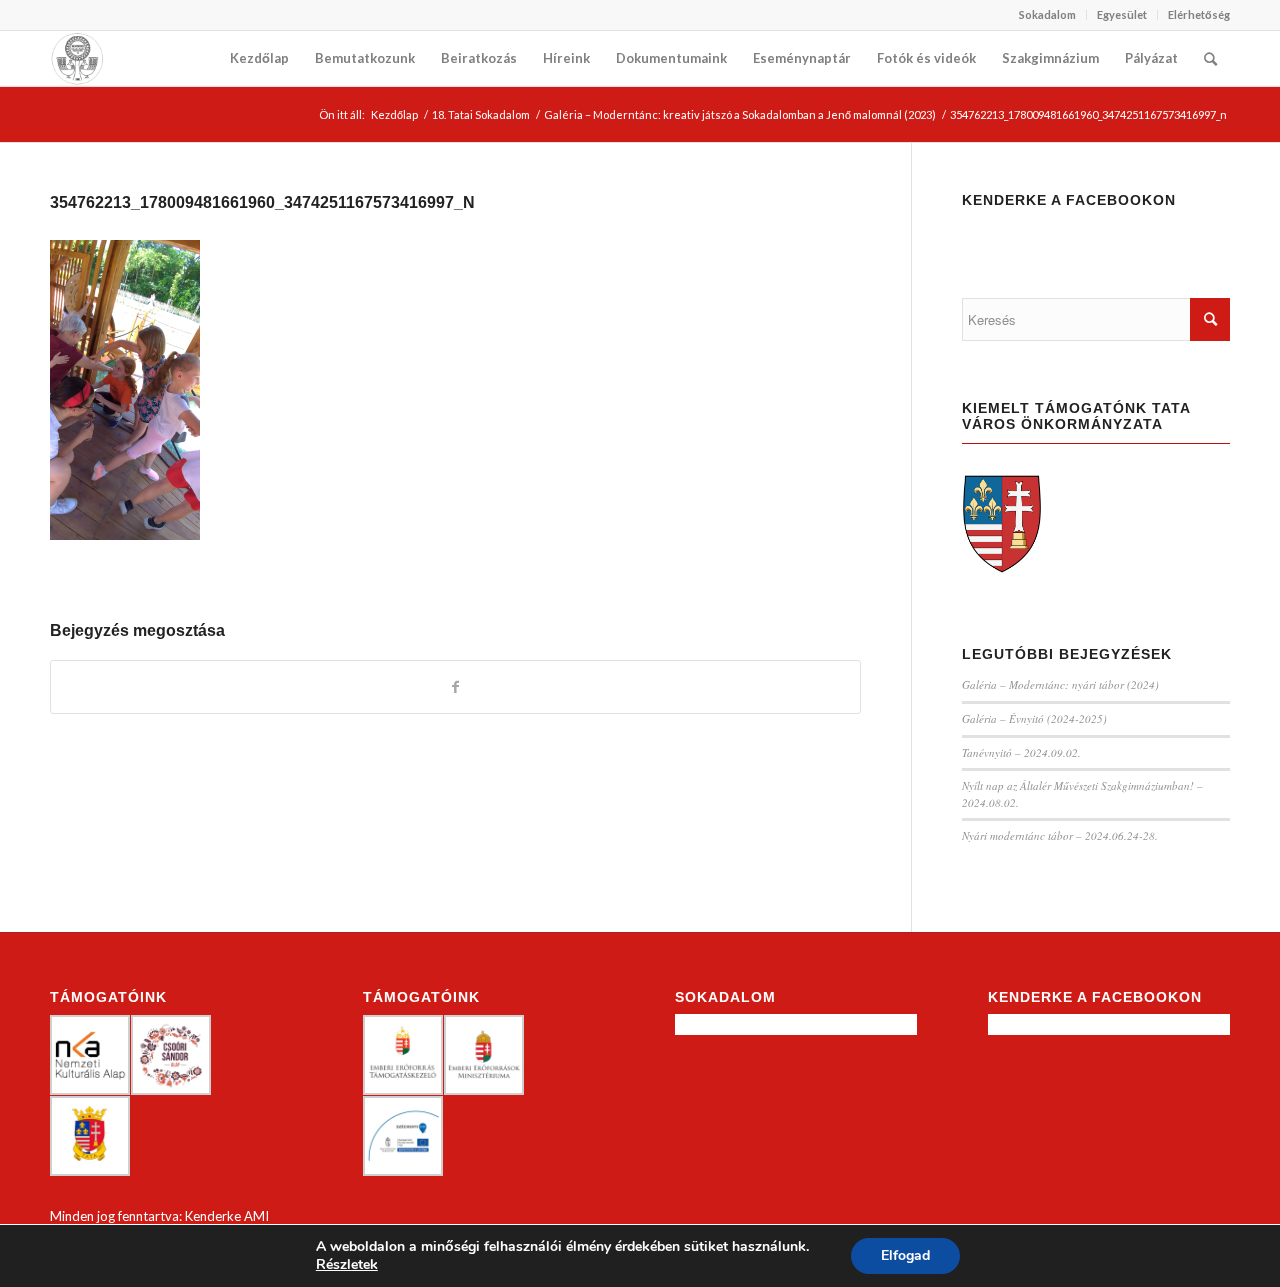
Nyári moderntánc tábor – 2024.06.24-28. (1060, 835)
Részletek (347, 1265)
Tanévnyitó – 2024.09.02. (1021, 752)
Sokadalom (1047, 14)
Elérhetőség (1199, 14)
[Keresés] (1210, 58)
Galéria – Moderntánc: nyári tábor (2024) (1060, 684)
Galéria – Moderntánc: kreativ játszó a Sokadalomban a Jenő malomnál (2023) (740, 114)
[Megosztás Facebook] (455, 687)
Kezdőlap (394, 114)
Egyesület (1122, 14)
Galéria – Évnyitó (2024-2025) (1034, 718)
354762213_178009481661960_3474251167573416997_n (262, 202)
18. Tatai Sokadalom (481, 114)
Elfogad (905, 1255)
